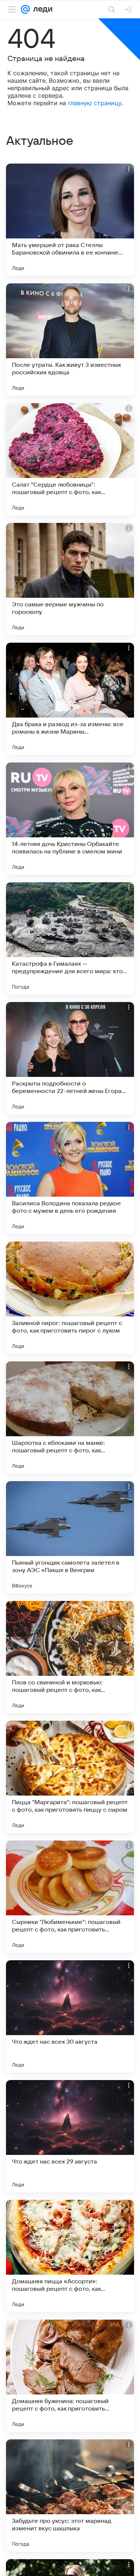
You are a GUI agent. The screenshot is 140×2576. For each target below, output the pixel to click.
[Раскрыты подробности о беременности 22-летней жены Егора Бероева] (70, 1058)
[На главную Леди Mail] (41, 9)
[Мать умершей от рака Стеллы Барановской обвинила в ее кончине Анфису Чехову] (70, 220)
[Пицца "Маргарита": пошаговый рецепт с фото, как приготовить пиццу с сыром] (70, 1777)
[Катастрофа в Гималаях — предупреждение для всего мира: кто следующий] (70, 938)
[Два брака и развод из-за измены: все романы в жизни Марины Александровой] (70, 699)
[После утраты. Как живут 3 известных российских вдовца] (70, 339)
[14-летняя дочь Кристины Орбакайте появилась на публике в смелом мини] (70, 819)
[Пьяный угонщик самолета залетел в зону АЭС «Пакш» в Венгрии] (70, 1537)
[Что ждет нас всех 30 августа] (70, 2016)
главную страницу (95, 103)
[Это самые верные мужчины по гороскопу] (70, 579)
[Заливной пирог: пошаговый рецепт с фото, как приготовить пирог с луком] (70, 1298)
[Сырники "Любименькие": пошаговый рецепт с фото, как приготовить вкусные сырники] (70, 1897)
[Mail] (25, 9)
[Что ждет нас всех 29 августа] (70, 2136)
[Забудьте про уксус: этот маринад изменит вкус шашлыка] (70, 2496)
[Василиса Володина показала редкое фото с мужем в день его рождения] (70, 1178)
